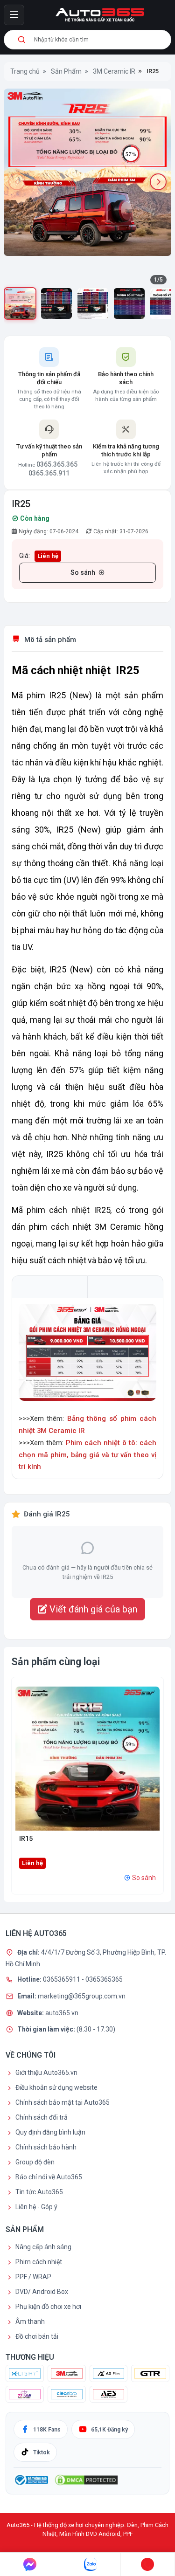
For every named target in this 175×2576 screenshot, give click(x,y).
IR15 (26, 1839)
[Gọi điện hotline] (148, 2564)
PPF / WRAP (33, 2277)
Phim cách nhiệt (39, 2262)
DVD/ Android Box (42, 2292)
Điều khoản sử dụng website (56, 2087)
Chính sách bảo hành (46, 2147)
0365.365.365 (57, 464)
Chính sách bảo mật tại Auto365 (63, 2102)
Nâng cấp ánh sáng (43, 2247)
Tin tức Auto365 (39, 2192)
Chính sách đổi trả (42, 2117)
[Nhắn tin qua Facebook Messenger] (30, 2564)
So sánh (83, 572)
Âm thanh (30, 2321)
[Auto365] (100, 15)
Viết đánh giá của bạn (92, 1609)
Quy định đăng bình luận (50, 2132)
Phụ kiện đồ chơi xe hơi (48, 2307)
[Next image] (158, 182)
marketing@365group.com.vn (82, 1996)
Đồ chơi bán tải (37, 2336)
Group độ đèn (35, 2162)
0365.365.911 (49, 473)
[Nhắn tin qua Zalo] (90, 2564)
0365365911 (62, 1979)
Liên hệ (48, 556)
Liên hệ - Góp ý (36, 2207)
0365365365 (104, 1979)
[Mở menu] (14, 15)
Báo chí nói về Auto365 (49, 2177)
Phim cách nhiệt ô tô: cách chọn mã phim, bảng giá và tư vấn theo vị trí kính (87, 1455)
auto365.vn (62, 2012)
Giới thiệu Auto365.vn (46, 2073)
